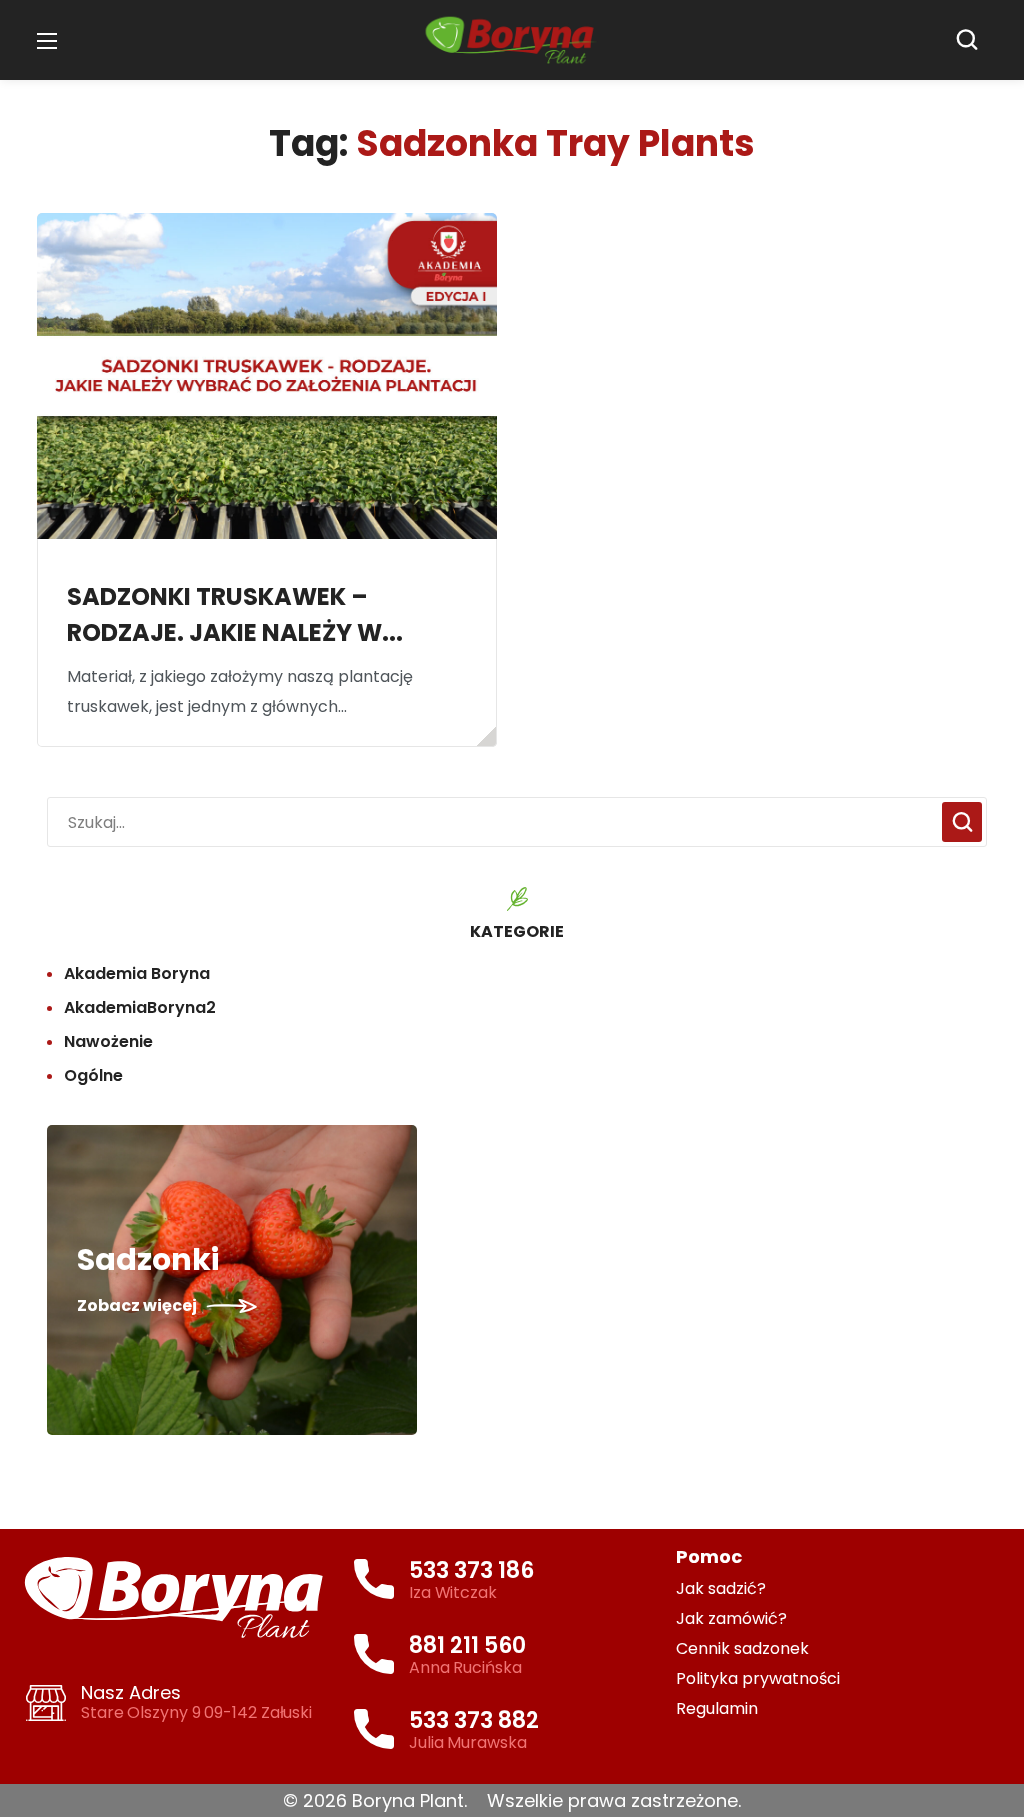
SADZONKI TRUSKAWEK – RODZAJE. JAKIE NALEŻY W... (235, 614)
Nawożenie (108, 1041)
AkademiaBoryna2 (140, 1007)
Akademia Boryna (137, 973)
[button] (972, 40)
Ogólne (93, 1075)
